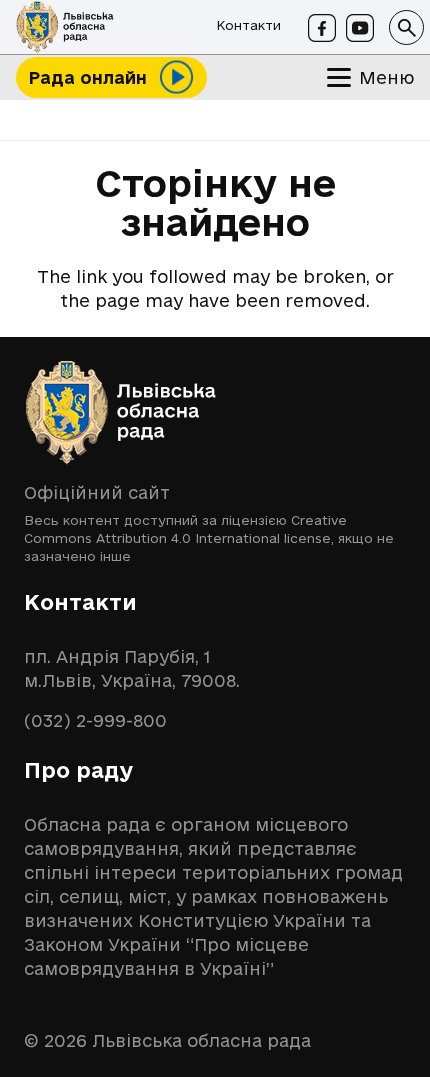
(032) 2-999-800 (95, 720)
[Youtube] (360, 28)
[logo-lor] (65, 27)
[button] (406, 27)
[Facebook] (322, 28)
